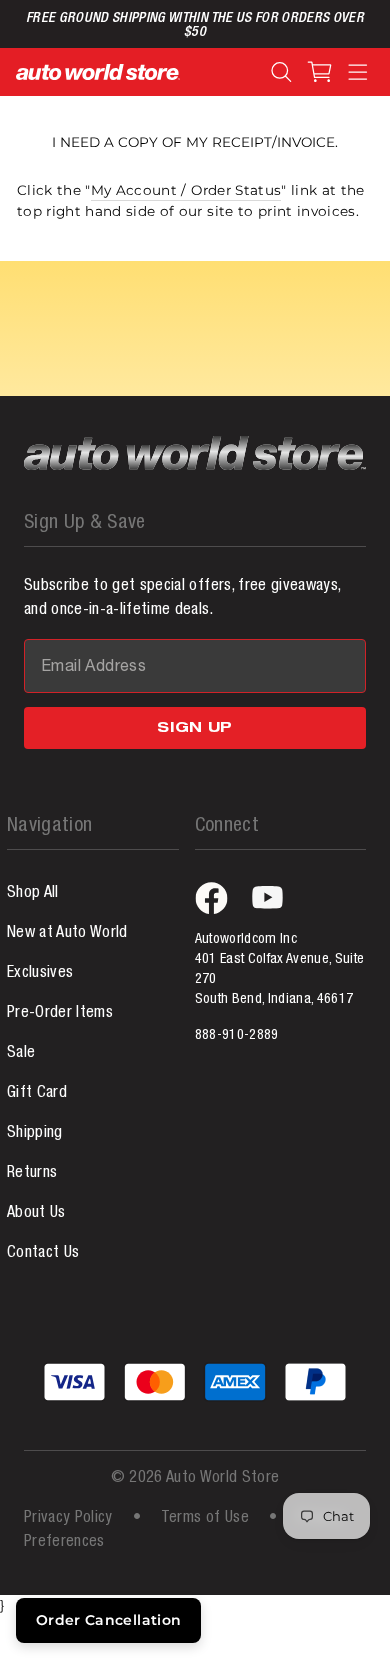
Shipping (35, 1134)
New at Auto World (67, 934)
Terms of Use (205, 1519)
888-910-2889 (237, 1036)
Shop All (33, 894)
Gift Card (37, 1094)
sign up (194, 729)
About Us (36, 1214)
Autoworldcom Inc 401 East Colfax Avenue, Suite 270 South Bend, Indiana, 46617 (280, 970)
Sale (21, 1054)
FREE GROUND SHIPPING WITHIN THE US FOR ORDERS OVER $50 (195, 26)
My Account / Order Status (186, 190)
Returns (32, 1174)
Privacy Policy (68, 1519)
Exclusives (40, 974)
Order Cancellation (108, 1620)
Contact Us (43, 1254)
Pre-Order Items (60, 1014)
